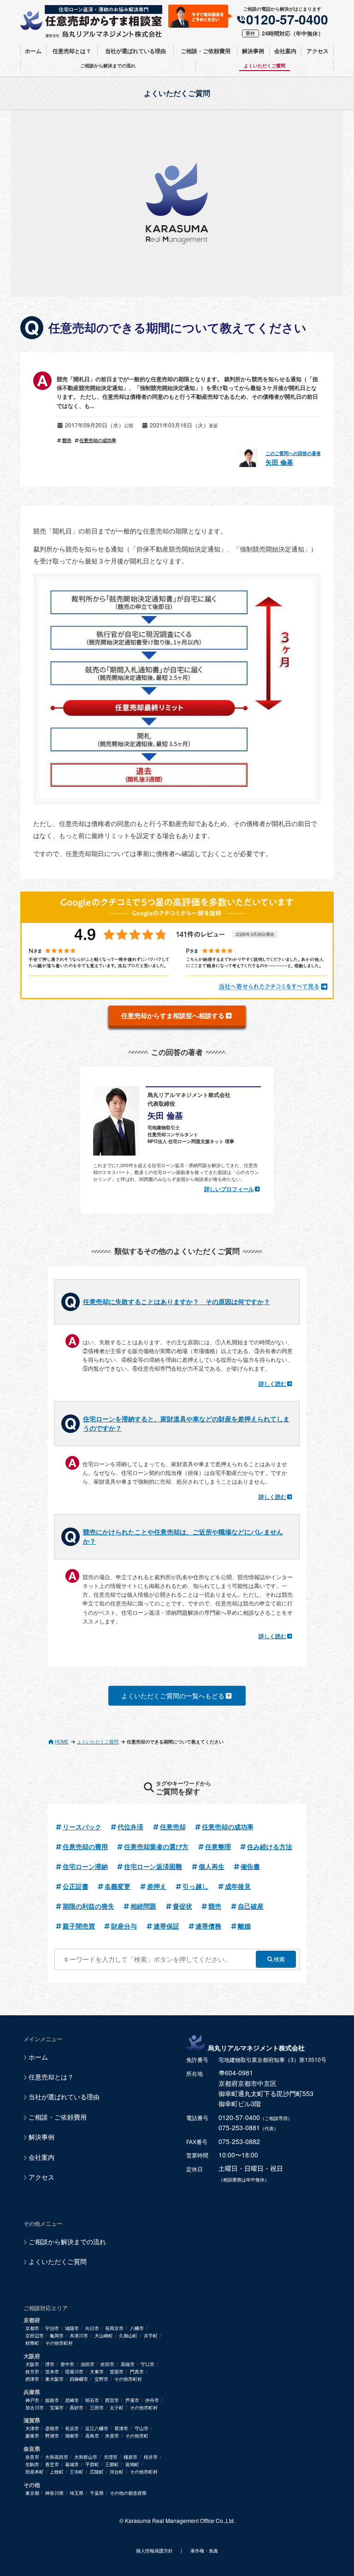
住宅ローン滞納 (85, 1866)
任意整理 (218, 1846)
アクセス (318, 51)
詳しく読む (272, 1384)
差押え (157, 1886)
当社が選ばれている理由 (136, 51)
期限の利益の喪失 (88, 1906)
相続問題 (143, 1906)
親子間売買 (79, 1926)
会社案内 (285, 51)
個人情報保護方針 (154, 2551)
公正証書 (76, 1886)
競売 (67, 440)
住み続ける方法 (270, 1846)
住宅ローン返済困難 (153, 1866)
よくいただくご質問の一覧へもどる (173, 1695)
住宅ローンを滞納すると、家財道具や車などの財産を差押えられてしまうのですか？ (186, 1423)
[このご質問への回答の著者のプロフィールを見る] (251, 458)
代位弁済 (130, 1827)
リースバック (82, 1827)
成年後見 (238, 1886)
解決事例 (253, 51)
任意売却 (173, 1827)
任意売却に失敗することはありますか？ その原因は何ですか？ (177, 1301)
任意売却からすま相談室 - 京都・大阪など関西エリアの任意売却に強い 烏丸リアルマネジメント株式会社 (91, 21)
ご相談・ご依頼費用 (206, 51)
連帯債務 (208, 1926)
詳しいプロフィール (229, 1189)
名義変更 (118, 1886)
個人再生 (212, 1866)
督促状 (183, 1906)
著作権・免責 (204, 2551)
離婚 (244, 1926)
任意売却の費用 (85, 1846)
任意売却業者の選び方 (156, 1846)
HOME (62, 1742)
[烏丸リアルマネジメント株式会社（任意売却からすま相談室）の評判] (177, 945)
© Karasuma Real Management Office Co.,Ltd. (177, 2520)
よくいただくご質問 (265, 66)
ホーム (33, 51)
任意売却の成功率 (98, 440)
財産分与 (124, 1926)
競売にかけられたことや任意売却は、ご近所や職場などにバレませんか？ (183, 1536)
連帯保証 (166, 1926)
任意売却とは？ (72, 51)
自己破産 (251, 1906)
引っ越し (195, 1886)
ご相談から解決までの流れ (108, 66)
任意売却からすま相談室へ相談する (173, 1015)
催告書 (250, 1866)
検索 (279, 1959)
